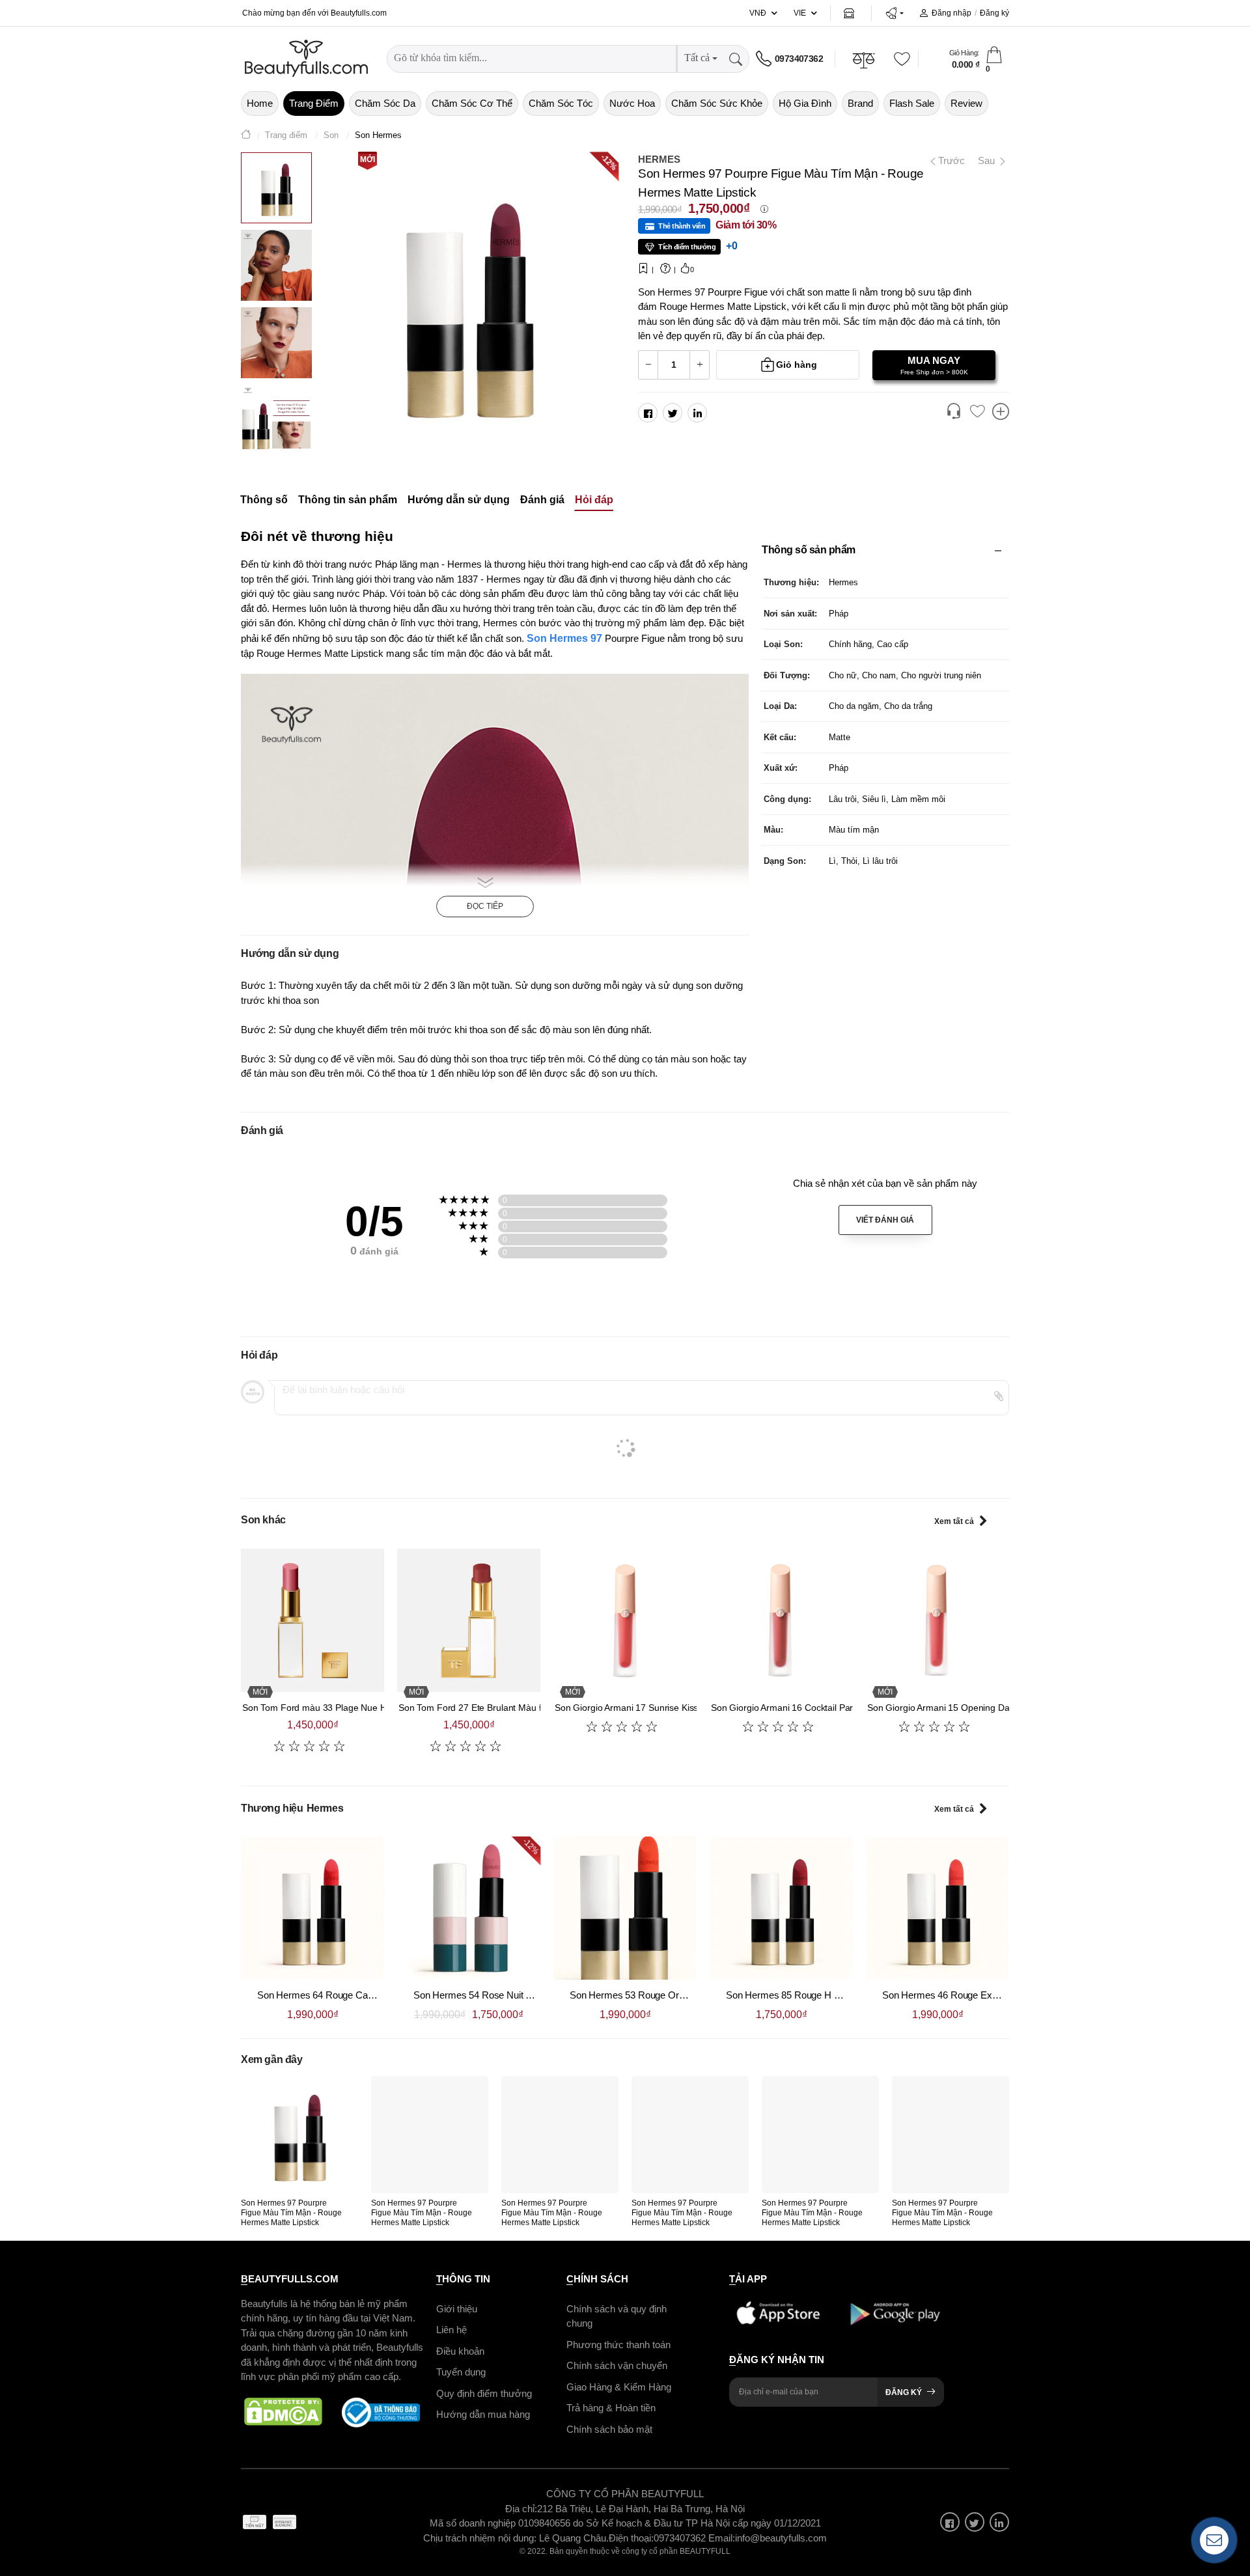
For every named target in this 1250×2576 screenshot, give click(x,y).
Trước (946, 160)
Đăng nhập (951, 13)
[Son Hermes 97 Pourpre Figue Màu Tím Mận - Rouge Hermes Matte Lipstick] (299, 2135)
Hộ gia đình (805, 103)
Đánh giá (542, 500)
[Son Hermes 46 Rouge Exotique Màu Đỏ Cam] (937, 1908)
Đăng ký (994, 13)
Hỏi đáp (594, 500)
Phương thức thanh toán (618, 2345)
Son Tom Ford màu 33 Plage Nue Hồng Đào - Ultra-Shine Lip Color (378, 1708)
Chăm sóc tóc (561, 103)
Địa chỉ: (521, 2509)
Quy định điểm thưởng (484, 2393)
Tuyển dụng (461, 2372)
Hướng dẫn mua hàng (483, 2414)
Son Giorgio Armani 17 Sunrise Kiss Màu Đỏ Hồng (656, 1708)
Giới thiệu (457, 2309)
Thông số (264, 500)
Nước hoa (632, 103)
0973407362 (799, 59)
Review (966, 103)
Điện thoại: (631, 2538)
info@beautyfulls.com (781, 2538)
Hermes (659, 159)
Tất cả (697, 58)
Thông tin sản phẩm (348, 500)
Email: (722, 2538)
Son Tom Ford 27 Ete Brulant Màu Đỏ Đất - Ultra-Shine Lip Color (529, 1708)
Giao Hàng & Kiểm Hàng (619, 2387)
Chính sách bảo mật (609, 2429)
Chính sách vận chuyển (617, 2365)
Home (260, 103)
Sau (988, 160)
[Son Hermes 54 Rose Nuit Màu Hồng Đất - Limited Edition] (469, 1908)
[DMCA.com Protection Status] (283, 2413)
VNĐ (758, 13)
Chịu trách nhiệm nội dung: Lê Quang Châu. (516, 2538)
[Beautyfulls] (246, 136)
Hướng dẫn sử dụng (459, 500)
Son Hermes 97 (564, 638)
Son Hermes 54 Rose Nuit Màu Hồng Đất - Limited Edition (534, 1995)
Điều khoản (460, 2351)
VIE (800, 13)
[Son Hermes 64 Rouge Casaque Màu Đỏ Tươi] (312, 1908)
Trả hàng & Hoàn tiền (611, 2408)
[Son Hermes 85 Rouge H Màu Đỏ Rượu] (781, 1908)
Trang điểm (314, 103)
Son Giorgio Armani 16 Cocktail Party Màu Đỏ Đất (811, 1708)
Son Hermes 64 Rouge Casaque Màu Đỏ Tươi (354, 1995)
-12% (609, 161)
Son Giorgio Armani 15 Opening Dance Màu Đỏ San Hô (979, 1708)
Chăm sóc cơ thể (472, 103)
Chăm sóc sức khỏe (717, 103)
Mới (368, 159)
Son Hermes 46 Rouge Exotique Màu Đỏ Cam (979, 1995)
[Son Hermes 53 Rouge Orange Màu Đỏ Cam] (625, 1908)
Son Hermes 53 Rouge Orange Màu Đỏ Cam (664, 1995)
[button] (894, 13)
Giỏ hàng (797, 365)
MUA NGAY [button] (934, 365)
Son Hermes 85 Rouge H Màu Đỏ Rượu (810, 1995)
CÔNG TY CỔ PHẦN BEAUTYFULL (625, 2494)
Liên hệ (451, 2330)
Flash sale (912, 103)
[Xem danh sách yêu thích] (977, 412)
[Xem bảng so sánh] (1001, 413)
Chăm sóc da (385, 103)
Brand (860, 103)
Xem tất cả (954, 1521)
